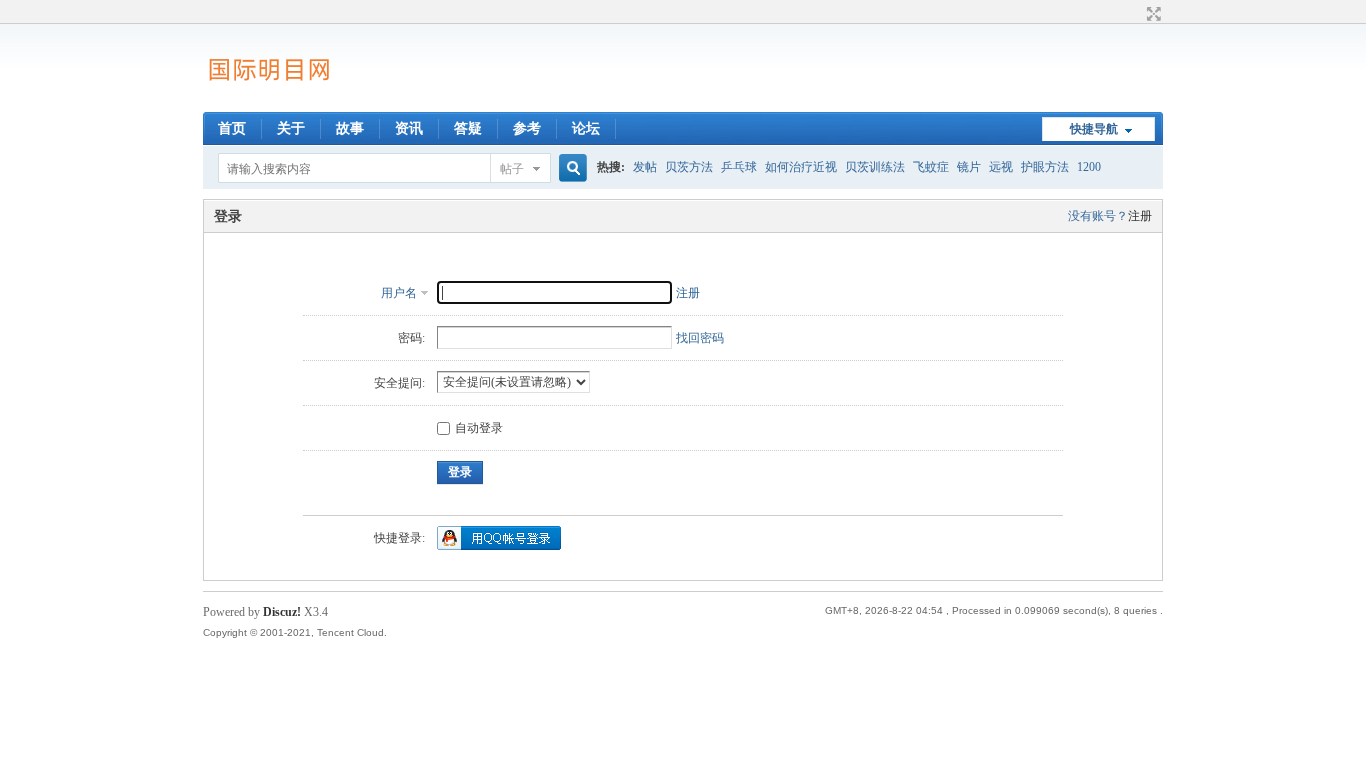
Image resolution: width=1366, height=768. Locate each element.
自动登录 (479, 428)
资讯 (409, 128)
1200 (1089, 167)
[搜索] (570, 168)
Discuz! (282, 612)
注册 (1140, 216)
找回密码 (700, 338)
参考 (527, 128)
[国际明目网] (268, 100)
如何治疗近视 (801, 167)
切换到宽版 (1151, 14)
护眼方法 (1045, 167)
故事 (350, 128)
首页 (232, 128)
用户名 (399, 293)
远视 (1001, 167)
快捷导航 (1094, 129)
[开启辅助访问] (1135, 14)
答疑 (468, 128)
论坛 (586, 128)
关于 (291, 128)
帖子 (512, 169)
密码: (411, 338)
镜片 (969, 167)
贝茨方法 (689, 167)
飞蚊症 (931, 167)
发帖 (645, 167)
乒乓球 (739, 167)
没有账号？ (1098, 216)
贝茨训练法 (875, 167)
